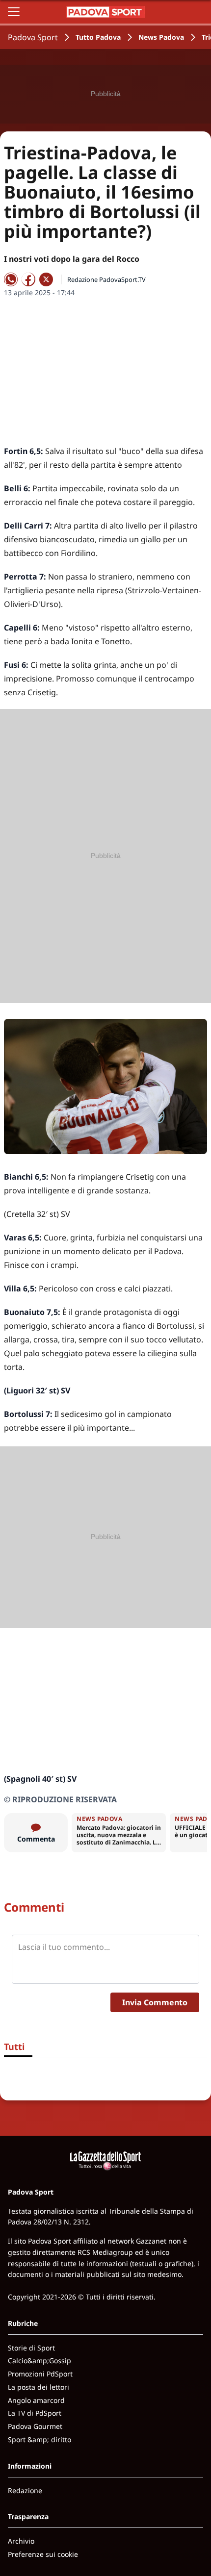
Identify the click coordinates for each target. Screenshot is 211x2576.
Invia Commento (155, 2002)
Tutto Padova (98, 37)
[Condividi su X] (46, 279)
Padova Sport (33, 37)
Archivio (21, 2541)
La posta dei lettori (39, 2387)
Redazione (25, 2490)
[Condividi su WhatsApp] (11, 279)
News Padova (161, 37)
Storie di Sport (31, 2348)
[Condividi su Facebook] (28, 279)
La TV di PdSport (35, 2413)
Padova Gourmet (35, 2426)
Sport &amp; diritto (40, 2439)
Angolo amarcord (36, 2400)
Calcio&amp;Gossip (40, 2361)
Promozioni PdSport (40, 2374)
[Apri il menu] (14, 12)
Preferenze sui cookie (43, 2554)
